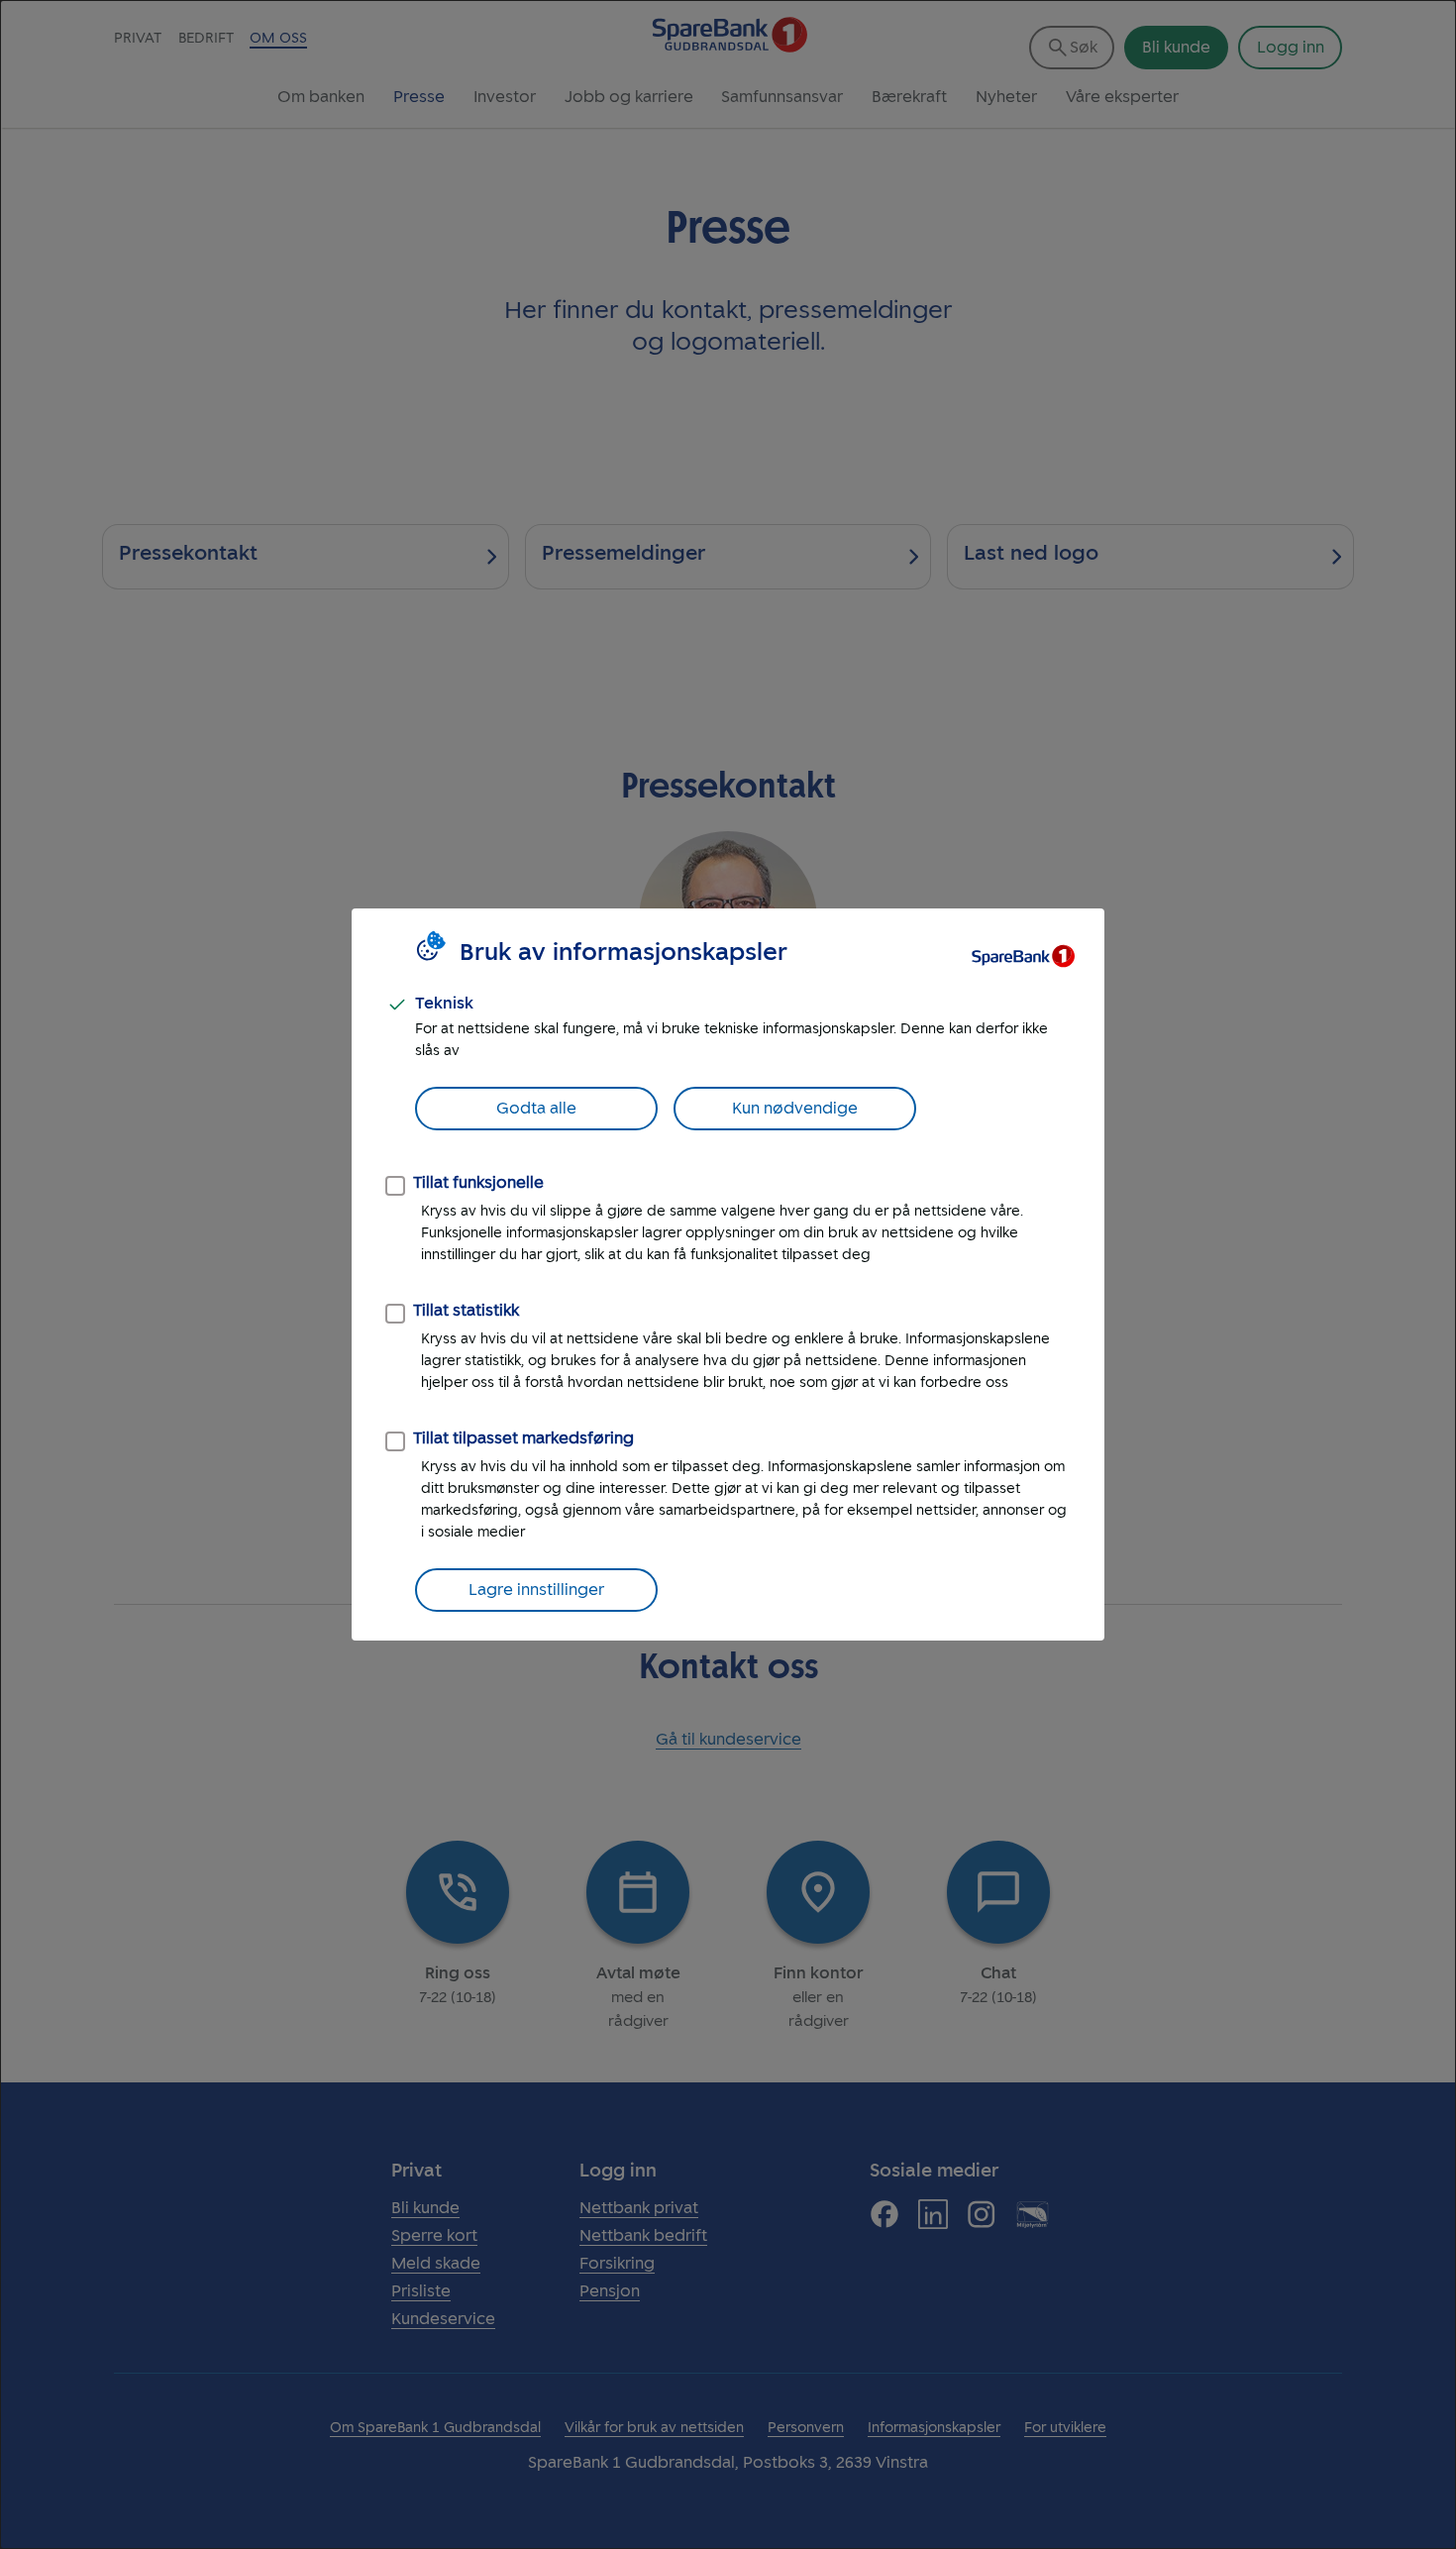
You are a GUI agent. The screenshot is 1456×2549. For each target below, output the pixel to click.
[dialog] (728, 1274)
